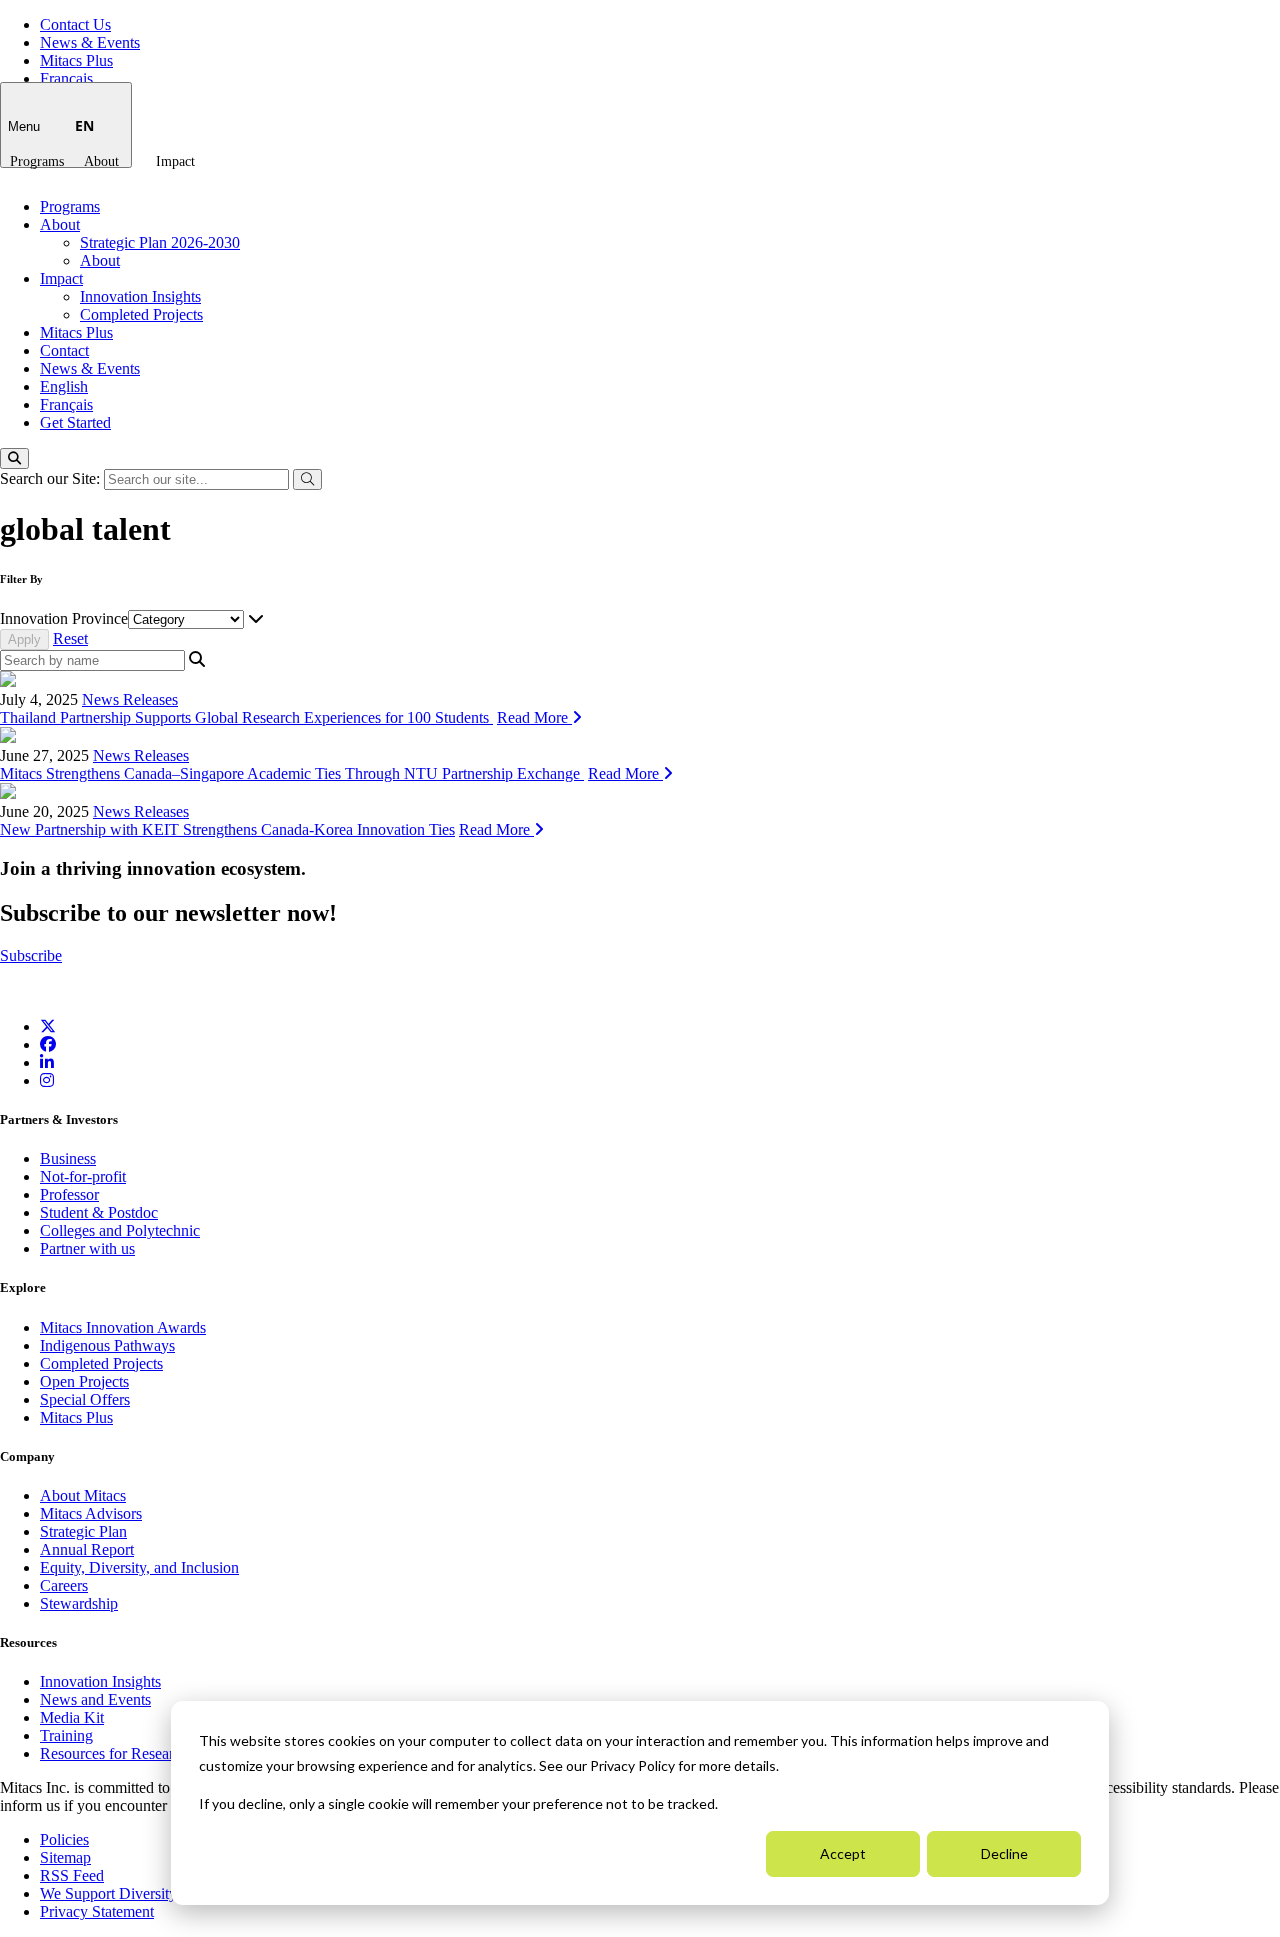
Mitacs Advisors (91, 1513)
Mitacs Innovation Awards (123, 1327)
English (64, 386)
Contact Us (75, 24)
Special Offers (85, 1399)
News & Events (90, 42)
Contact (64, 350)
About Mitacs (83, 1495)
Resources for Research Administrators (165, 1753)
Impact (175, 161)
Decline (1004, 1853)
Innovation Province (64, 618)
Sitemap (65, 1857)
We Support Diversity (108, 1893)
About (101, 161)
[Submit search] (307, 479)
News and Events (95, 1699)
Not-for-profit (83, 1176)
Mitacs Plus (76, 60)
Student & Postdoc (99, 1212)
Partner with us (87, 1248)
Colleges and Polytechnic (120, 1230)
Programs (37, 161)
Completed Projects (141, 314)
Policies (64, 1839)
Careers (64, 1585)
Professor (69, 1194)
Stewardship (79, 1603)
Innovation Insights (140, 296)
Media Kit (72, 1717)
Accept (843, 1853)
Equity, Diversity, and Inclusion (139, 1567)
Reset (70, 638)
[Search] (14, 458)
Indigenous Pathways (107, 1345)
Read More (534, 717)
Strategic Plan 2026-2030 (160, 242)
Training (66, 1735)
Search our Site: (52, 478)
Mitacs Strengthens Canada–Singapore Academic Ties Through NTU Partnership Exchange (292, 773)
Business (68, 1158)
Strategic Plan (83, 1531)
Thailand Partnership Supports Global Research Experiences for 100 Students (246, 717)
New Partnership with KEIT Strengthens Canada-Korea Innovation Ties (227, 829)
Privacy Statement (97, 1911)
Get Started (75, 422)
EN (84, 125)
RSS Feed (72, 1875)
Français (66, 78)
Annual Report (87, 1549)
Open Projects (84, 1381)
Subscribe (31, 955)
